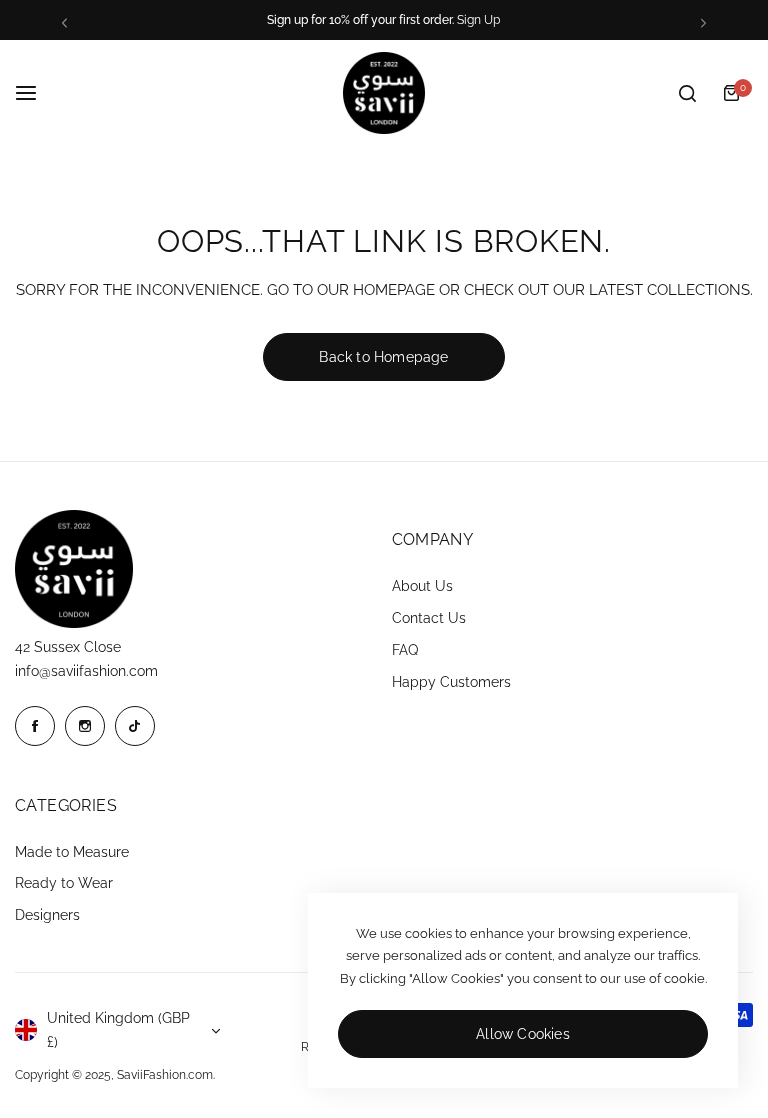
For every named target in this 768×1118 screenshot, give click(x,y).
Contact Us (429, 618)
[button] (64, 22)
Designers (47, 915)
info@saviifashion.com (86, 671)
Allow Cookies (523, 1034)
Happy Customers (451, 682)
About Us (422, 586)
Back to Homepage (383, 357)
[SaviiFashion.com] (384, 93)
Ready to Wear (64, 883)
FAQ (405, 650)
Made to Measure (72, 852)
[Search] (687, 93)
